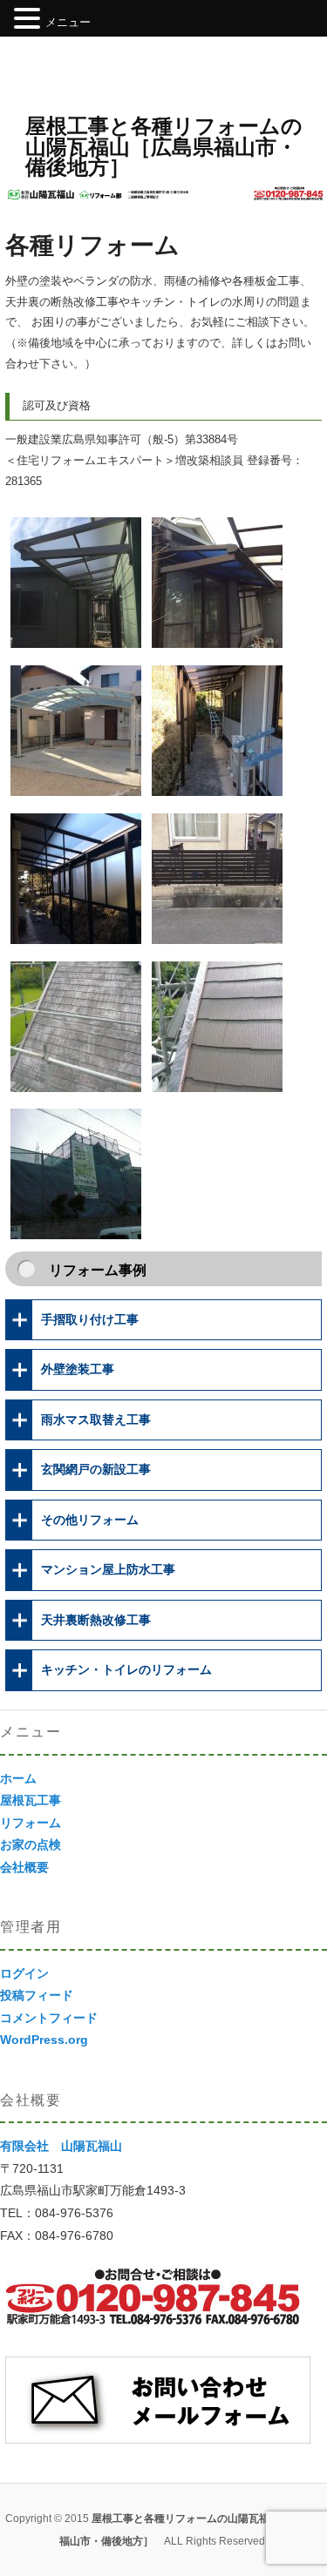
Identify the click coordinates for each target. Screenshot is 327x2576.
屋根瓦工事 (31, 1800)
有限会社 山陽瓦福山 (61, 2146)
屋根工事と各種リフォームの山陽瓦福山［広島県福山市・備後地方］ (164, 146)
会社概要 (24, 1867)
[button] (30, 20)
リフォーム (31, 1823)
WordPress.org (44, 2040)
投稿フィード (37, 1995)
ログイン (24, 1973)
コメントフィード (49, 2018)
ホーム (18, 1778)
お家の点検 (31, 1844)
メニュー (68, 22)
